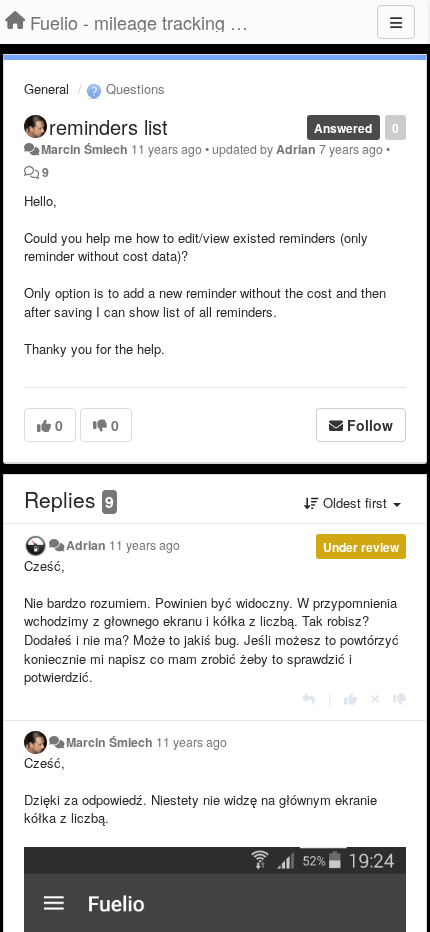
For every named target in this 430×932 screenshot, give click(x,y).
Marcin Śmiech (84, 149)
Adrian (296, 149)
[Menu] (396, 22)
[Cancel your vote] (375, 698)
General (46, 88)
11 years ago (144, 545)
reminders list (108, 126)
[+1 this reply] (350, 698)
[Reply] (308, 698)
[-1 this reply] (399, 698)
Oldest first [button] (355, 502)
